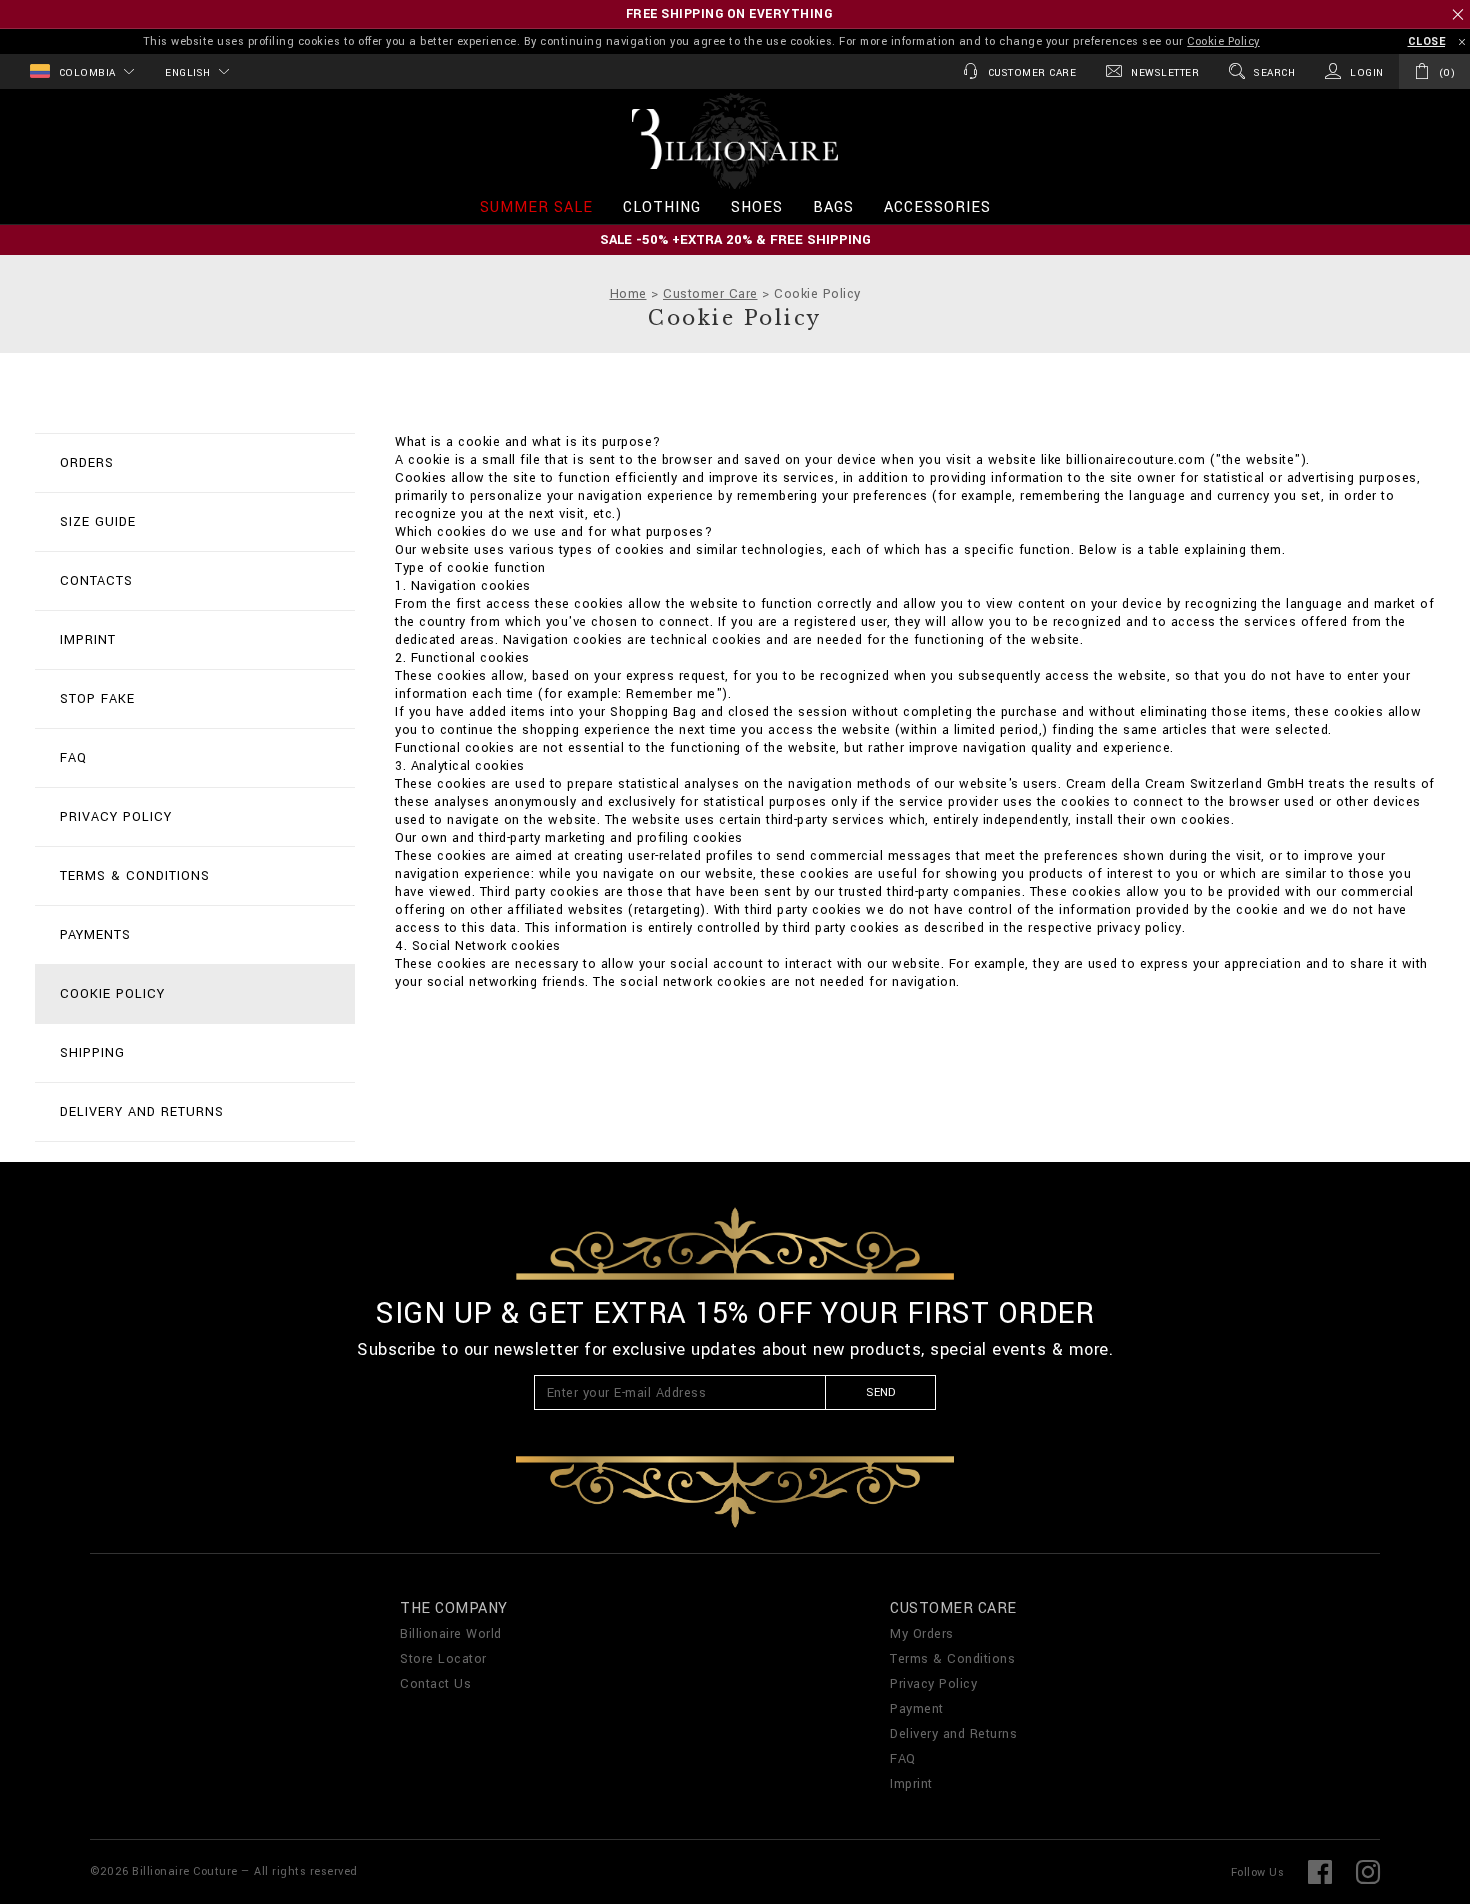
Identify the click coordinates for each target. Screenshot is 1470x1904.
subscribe (811, 1105)
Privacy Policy (935, 1133)
